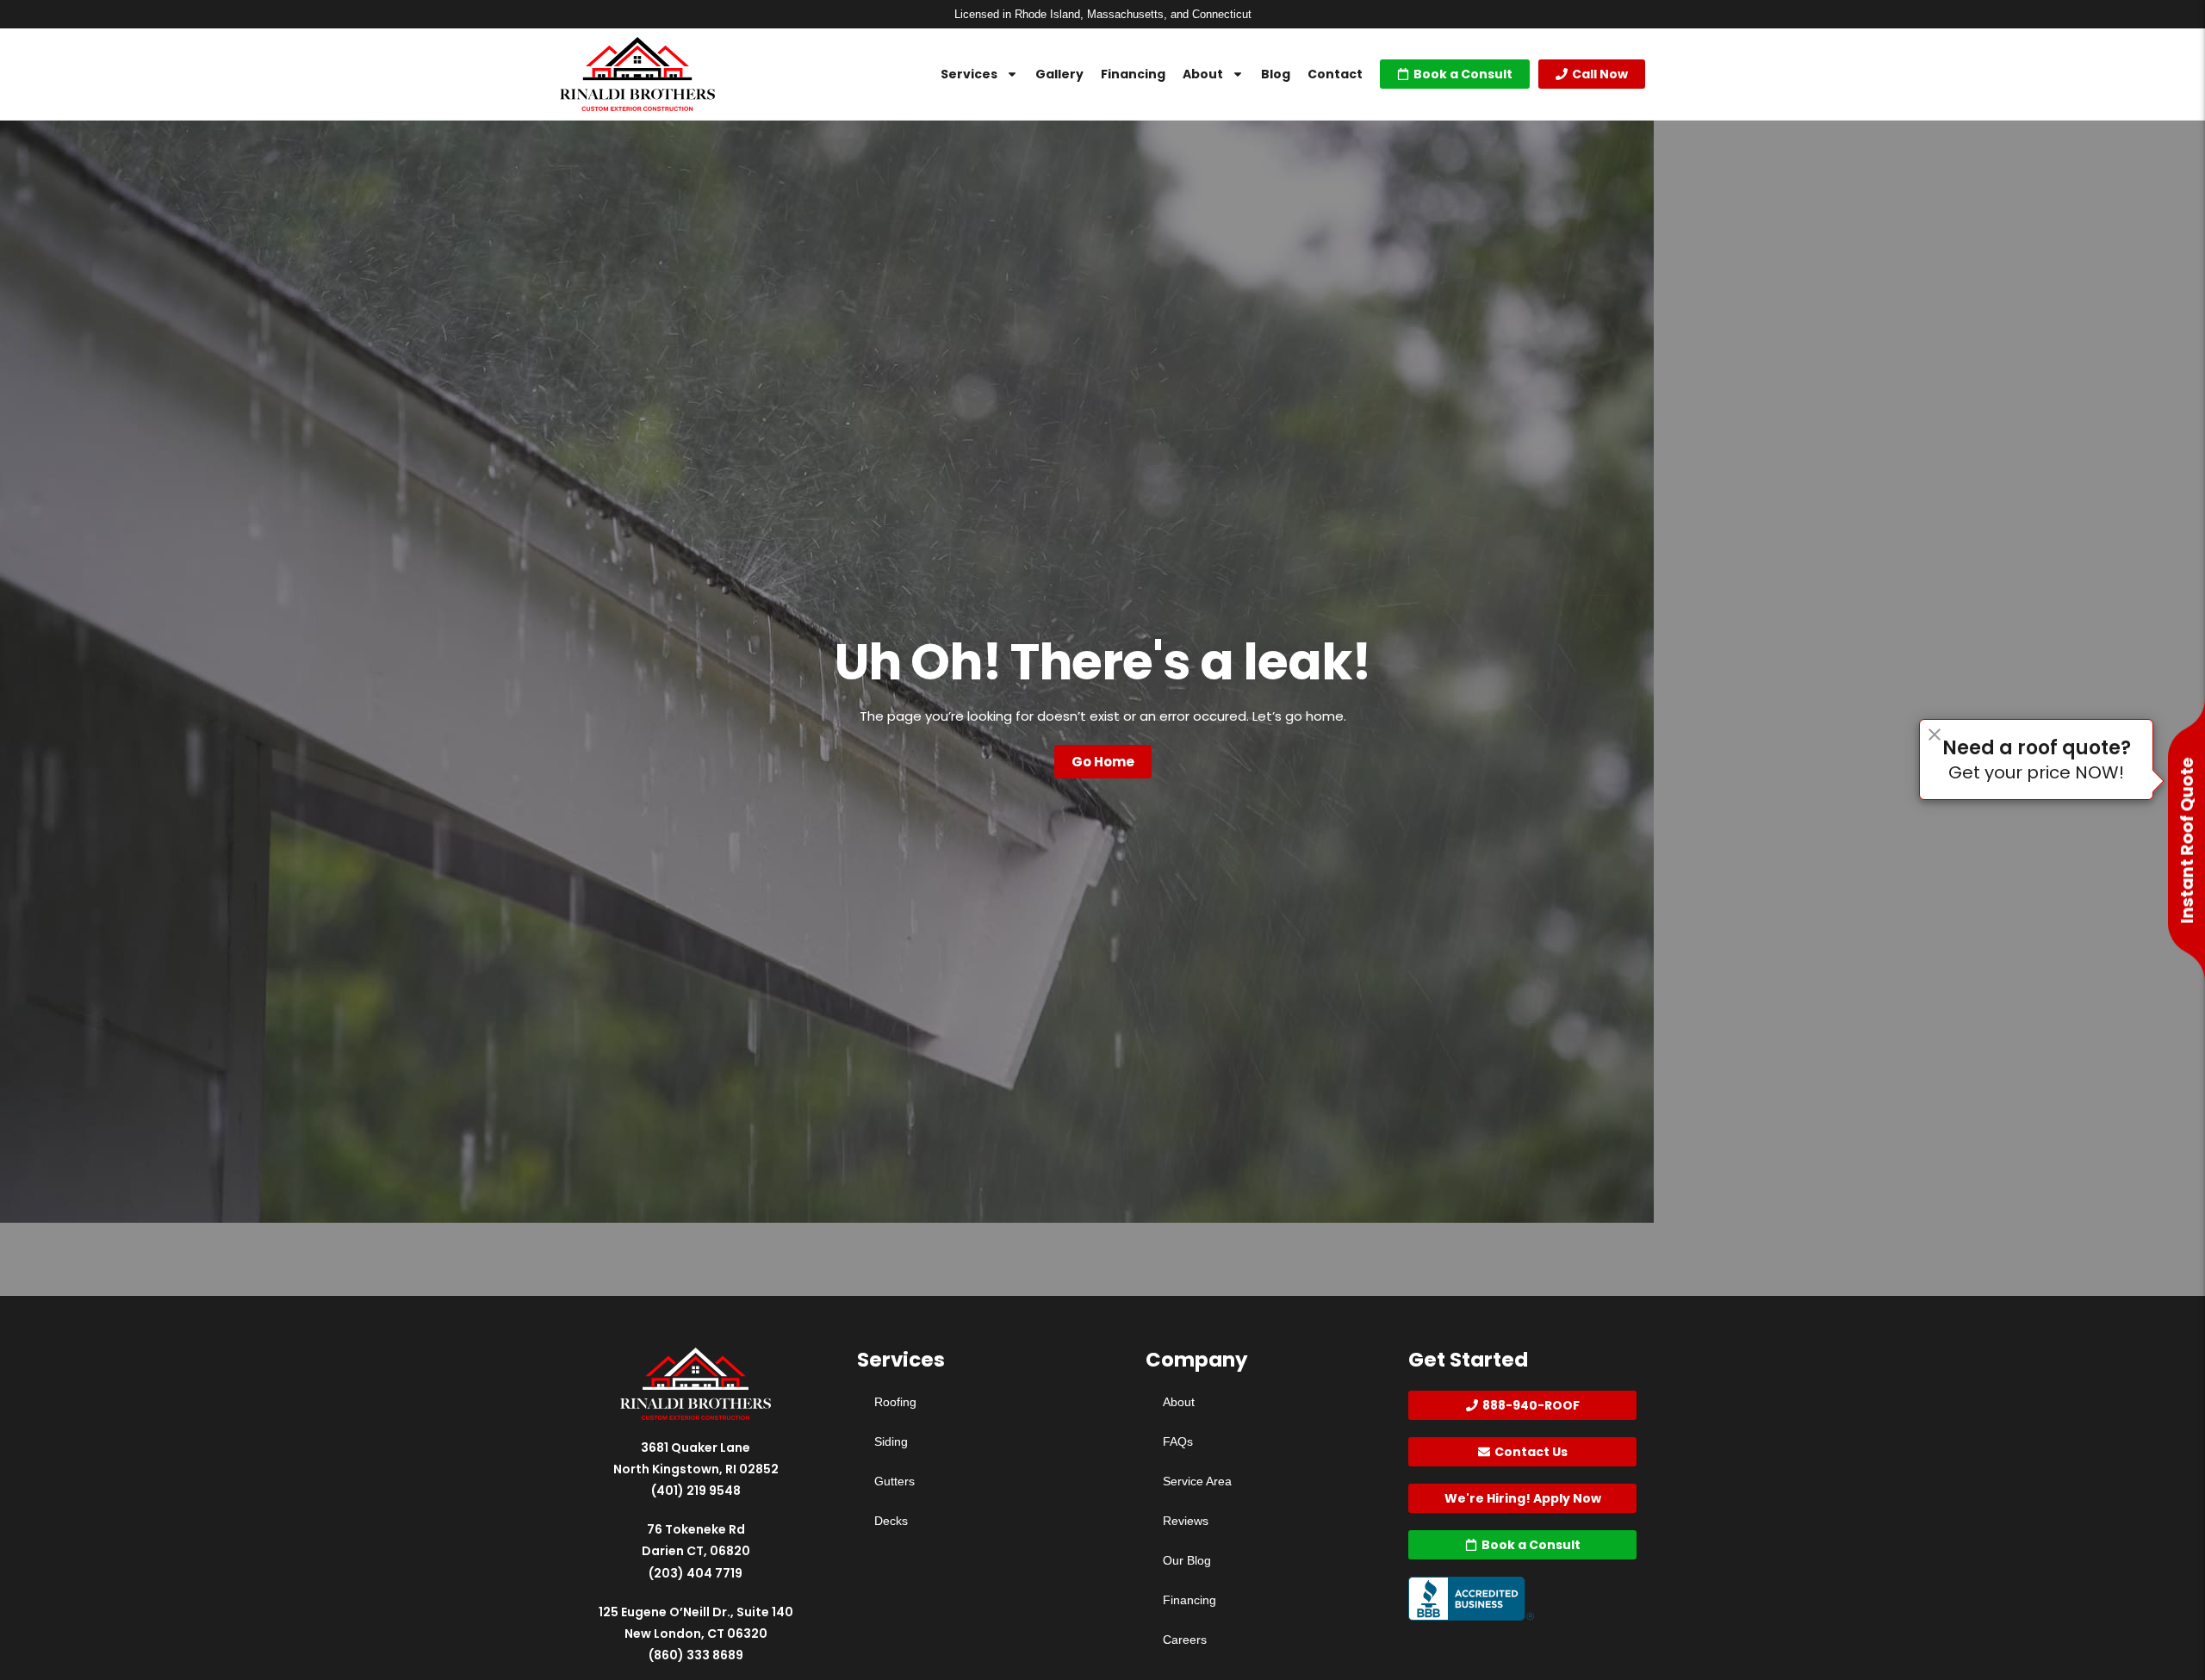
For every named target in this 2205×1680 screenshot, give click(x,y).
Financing (1133, 74)
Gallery (1059, 74)
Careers (1185, 1640)
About (1203, 74)
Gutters (894, 1481)
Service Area (1197, 1481)
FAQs (1178, 1441)
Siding (891, 1441)
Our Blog (1187, 1560)
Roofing (895, 1402)
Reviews (1186, 1521)
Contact (1335, 74)
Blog (1276, 74)
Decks (891, 1521)
